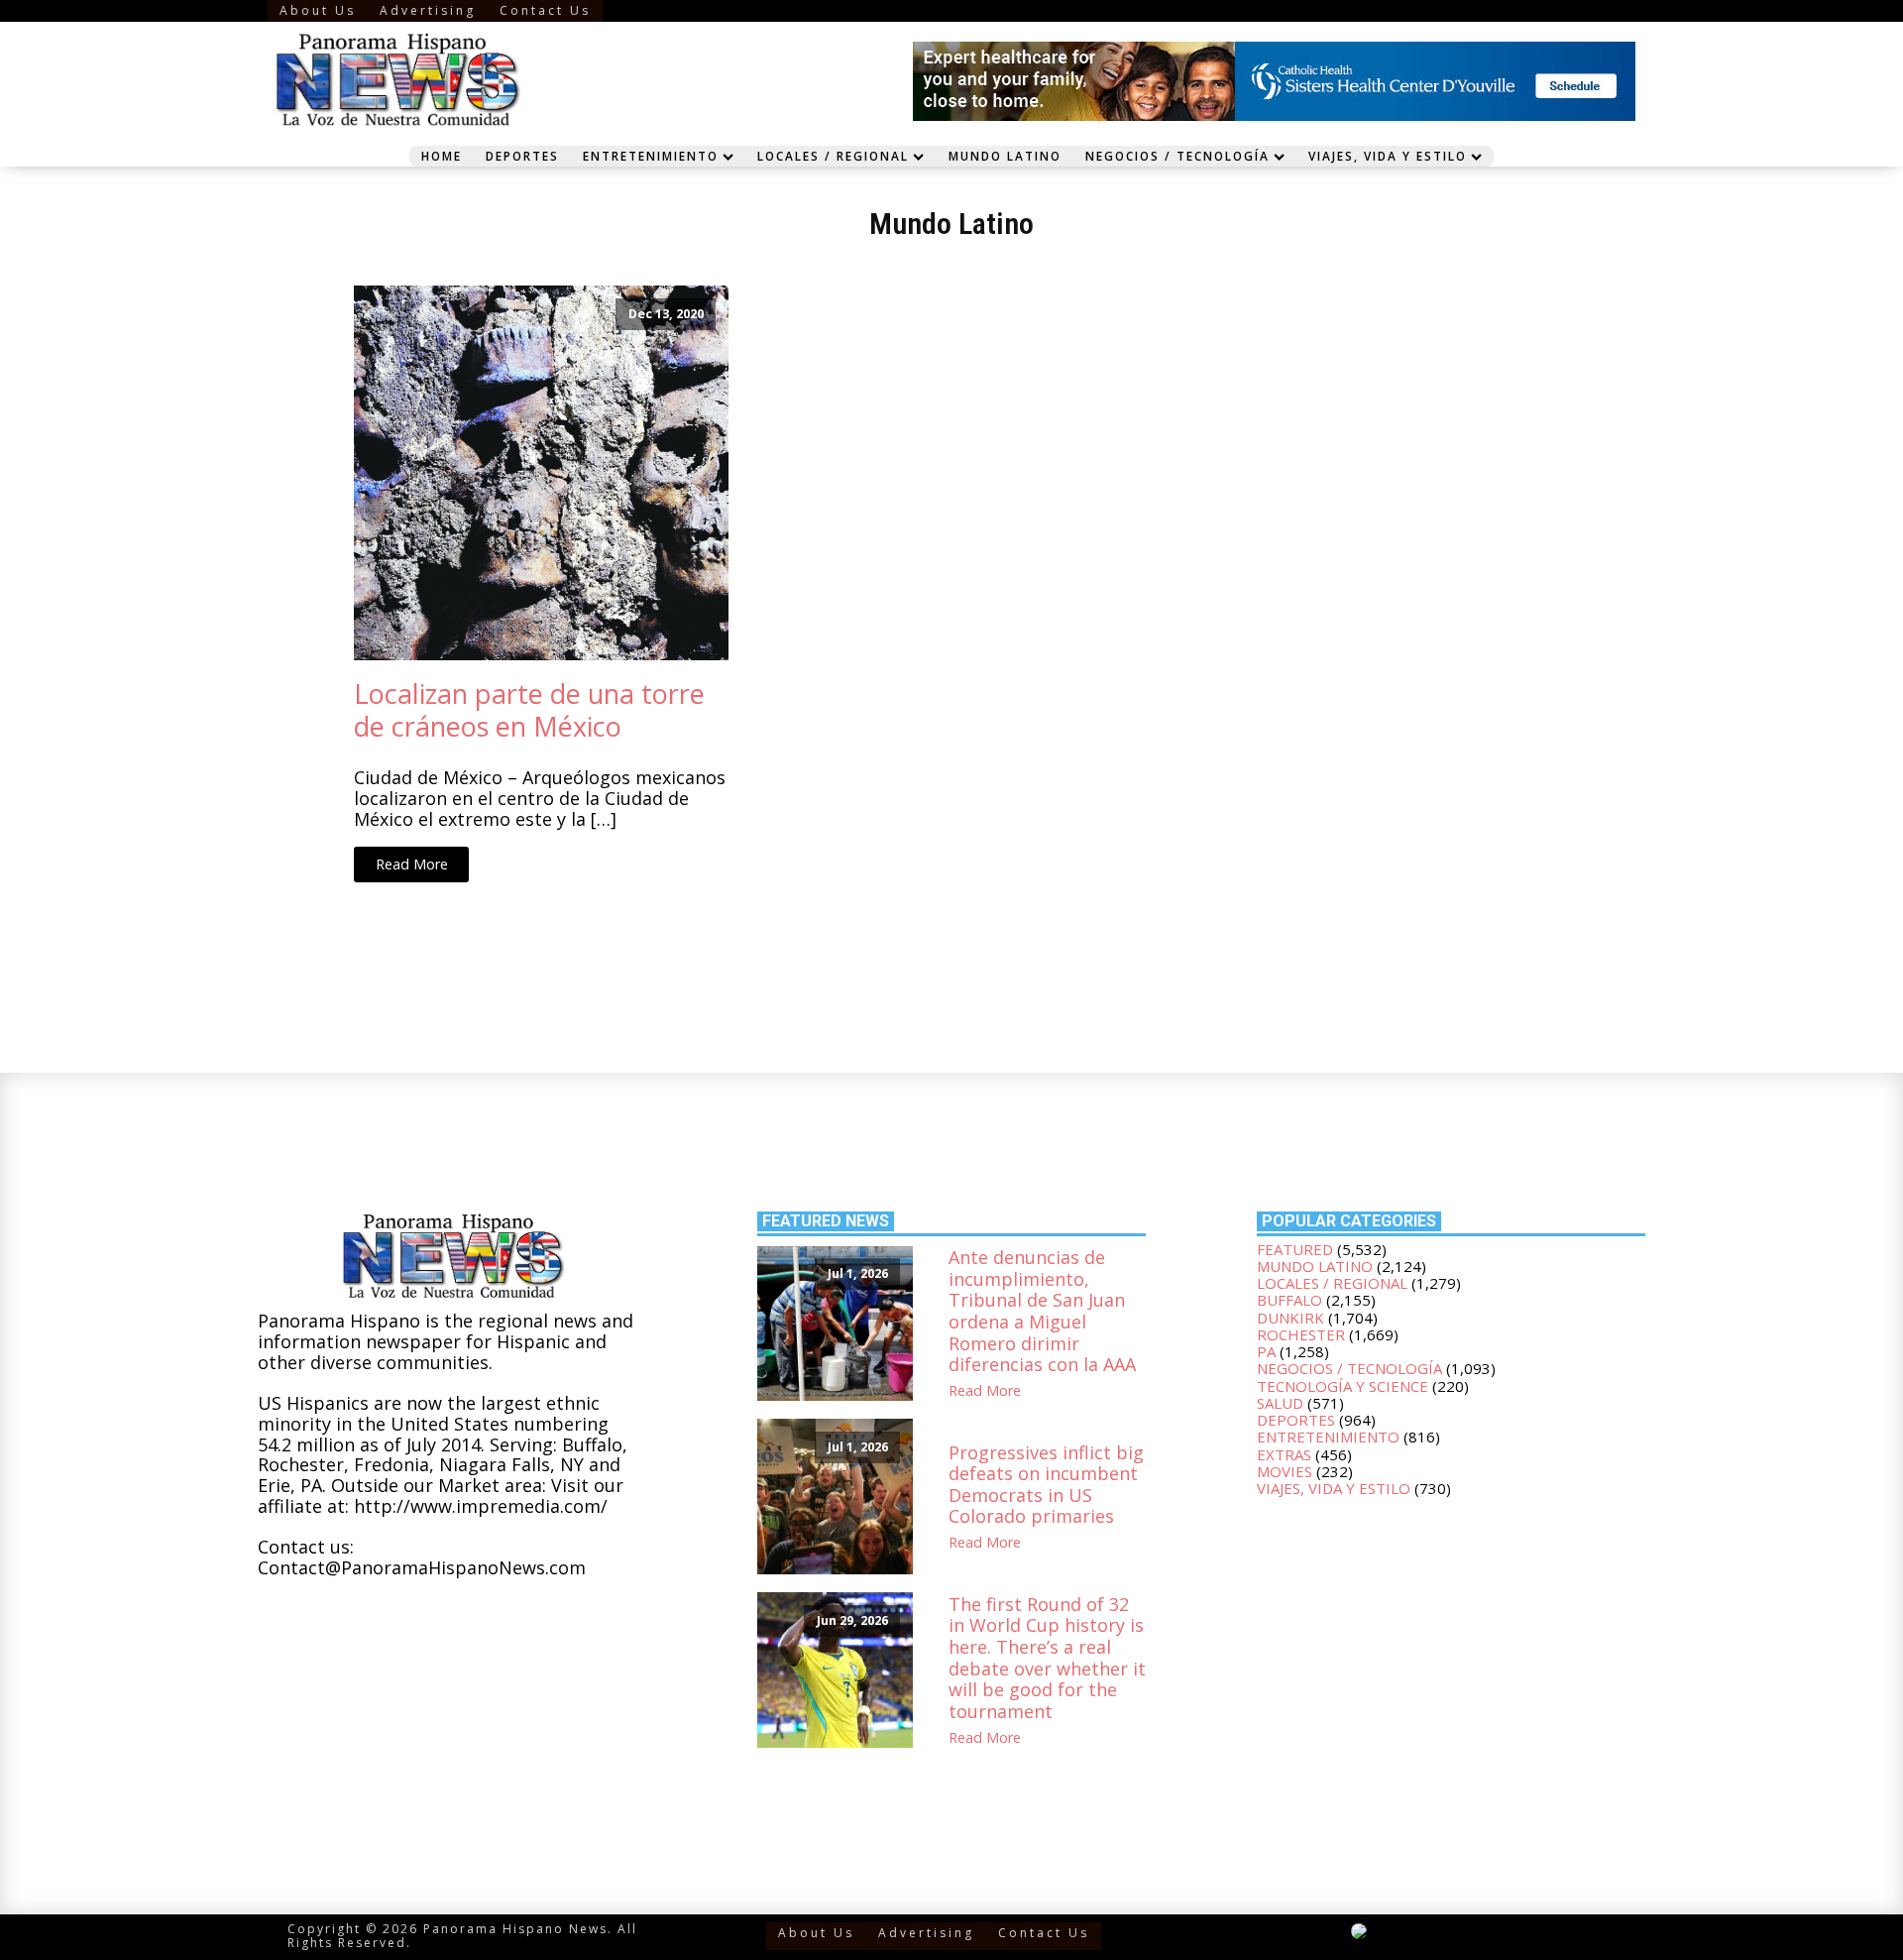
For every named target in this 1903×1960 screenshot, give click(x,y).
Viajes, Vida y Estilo (1388, 156)
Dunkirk (1290, 1318)
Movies (1285, 1471)
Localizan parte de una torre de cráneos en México (529, 710)
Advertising (428, 10)
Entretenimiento (651, 156)
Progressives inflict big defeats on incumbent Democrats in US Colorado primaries (1046, 1485)
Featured (1295, 1249)
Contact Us (545, 10)
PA (1266, 1351)
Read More (412, 864)
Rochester (1301, 1334)
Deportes (522, 156)
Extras (1284, 1454)
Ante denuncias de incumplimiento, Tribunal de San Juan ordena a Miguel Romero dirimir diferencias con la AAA (1042, 1312)
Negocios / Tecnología (1177, 156)
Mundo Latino (1005, 156)
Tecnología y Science (1343, 1386)
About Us (318, 10)
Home (442, 156)
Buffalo (1289, 1300)
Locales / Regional (833, 156)
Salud (1280, 1403)
